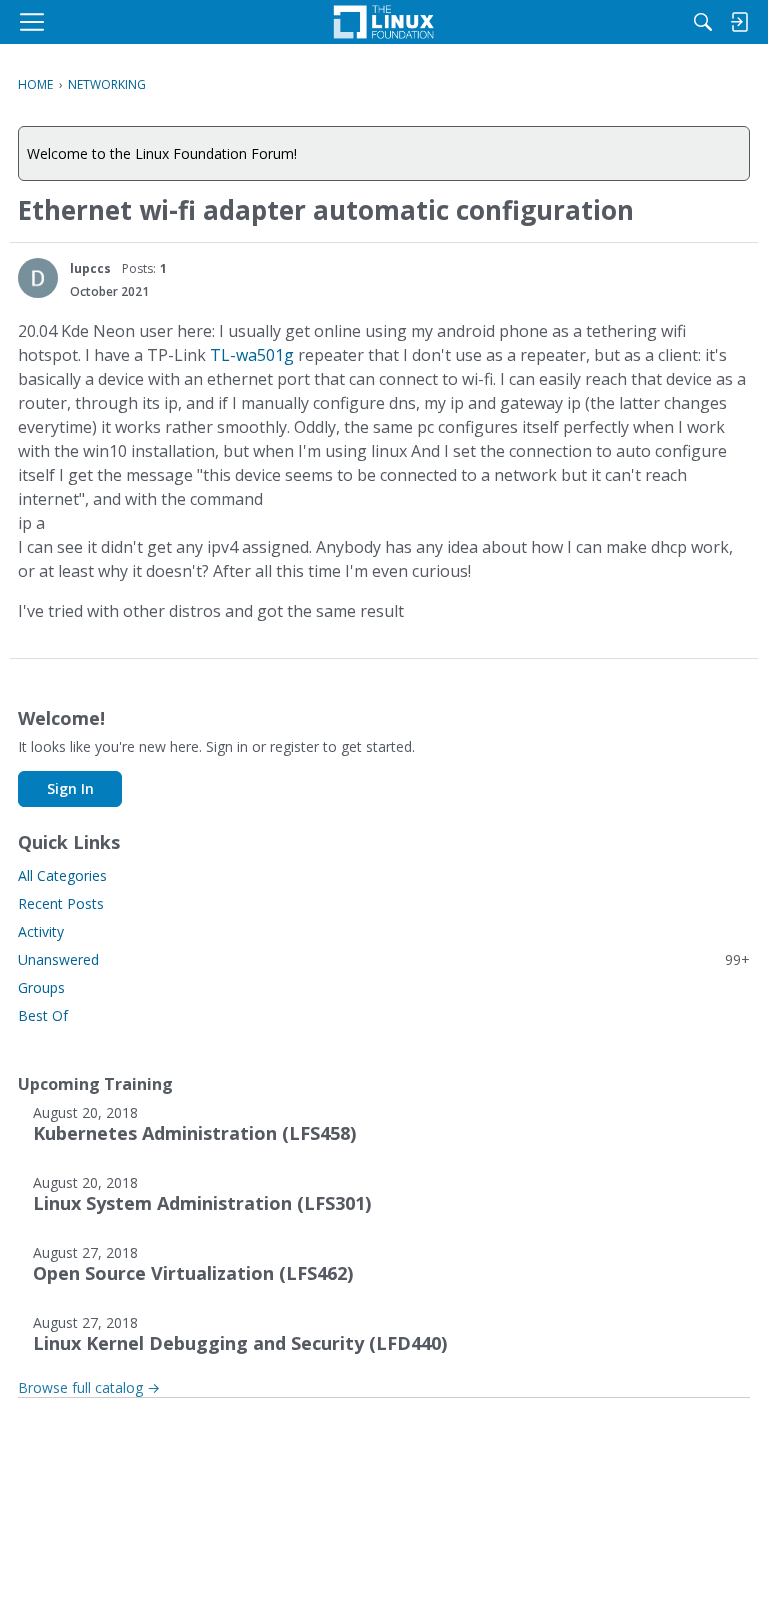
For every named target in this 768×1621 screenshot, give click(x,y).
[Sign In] (739, 22)
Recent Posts (61, 903)
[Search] (703, 22)
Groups (41, 987)
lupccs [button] (90, 268)
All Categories (62, 875)
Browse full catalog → (89, 1387)
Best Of (43, 1015)
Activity (41, 931)
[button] (38, 278)
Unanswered (384, 959)
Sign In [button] (70, 788)
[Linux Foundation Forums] (384, 22)
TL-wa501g (252, 355)
